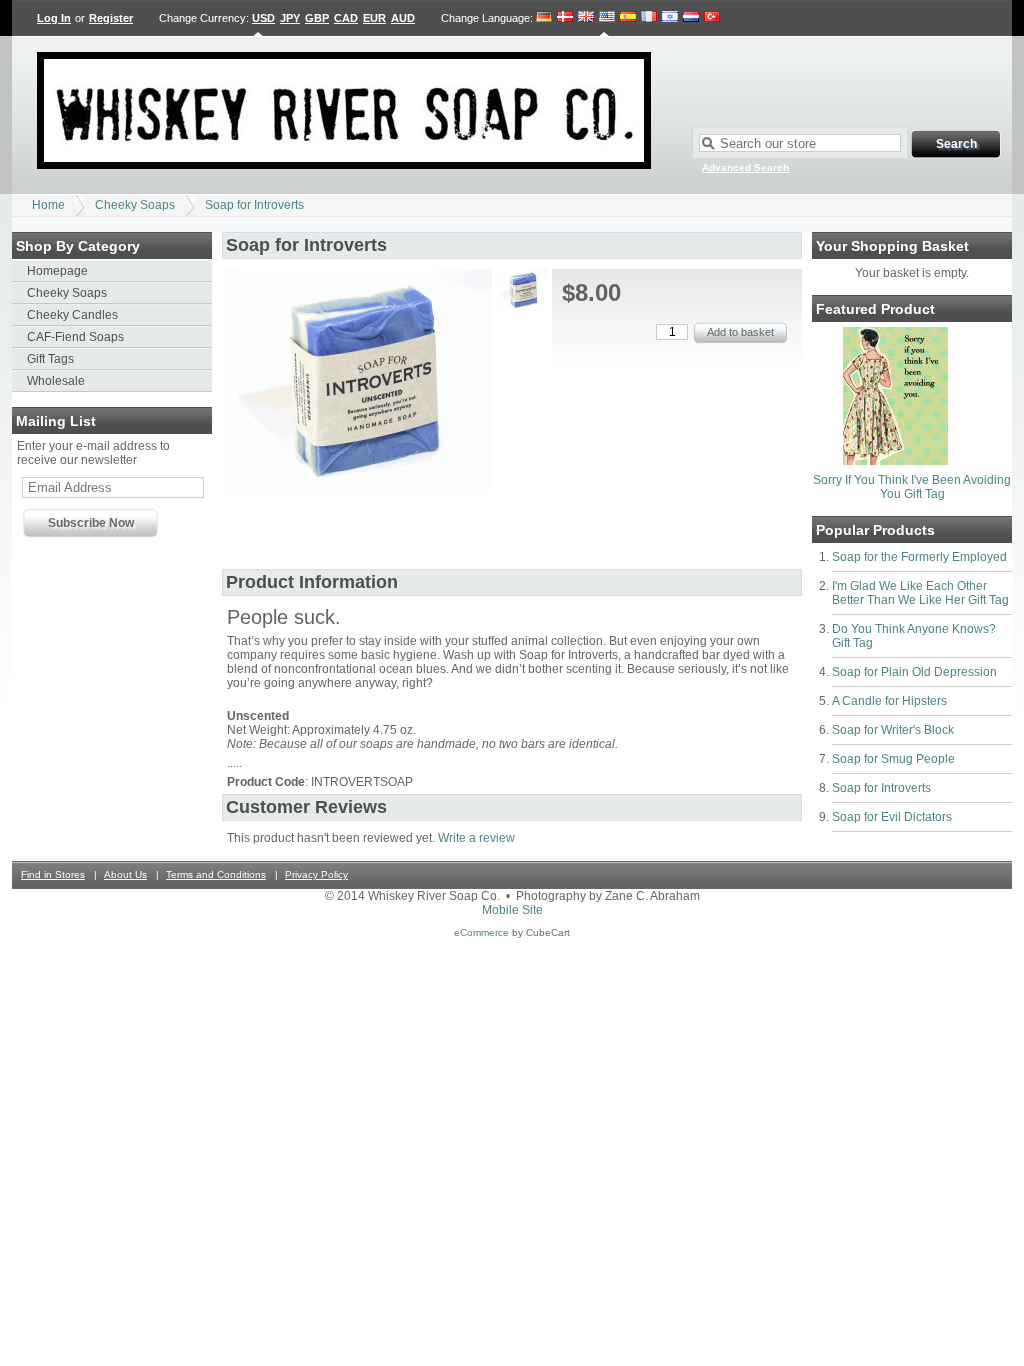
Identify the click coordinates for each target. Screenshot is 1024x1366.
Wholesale (56, 381)
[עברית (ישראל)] (670, 18)
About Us (125, 874)
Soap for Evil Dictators (892, 817)
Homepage (57, 271)
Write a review (476, 838)
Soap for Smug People (893, 759)
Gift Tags (50, 359)
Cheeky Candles (72, 315)
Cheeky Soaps (135, 205)
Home (48, 205)
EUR (374, 18)
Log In (54, 18)
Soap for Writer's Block (893, 730)
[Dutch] (691, 18)
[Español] (628, 18)
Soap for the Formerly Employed (919, 557)
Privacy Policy (316, 874)
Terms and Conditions (216, 874)
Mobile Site (512, 910)
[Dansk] (565, 18)
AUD (403, 18)
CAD (346, 18)
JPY (290, 18)
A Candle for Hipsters (889, 701)
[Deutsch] (544, 18)
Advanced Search (745, 167)
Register (111, 18)
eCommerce (481, 932)
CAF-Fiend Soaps (75, 337)
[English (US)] (607, 18)
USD (263, 18)
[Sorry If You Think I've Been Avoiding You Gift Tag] (895, 461)
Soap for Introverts (254, 205)
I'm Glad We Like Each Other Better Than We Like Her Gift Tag (920, 593)
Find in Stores (53, 874)
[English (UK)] (586, 18)
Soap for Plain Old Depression (914, 672)
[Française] (649, 18)
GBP (317, 18)
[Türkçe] (712, 18)
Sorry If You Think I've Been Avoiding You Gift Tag (912, 487)
